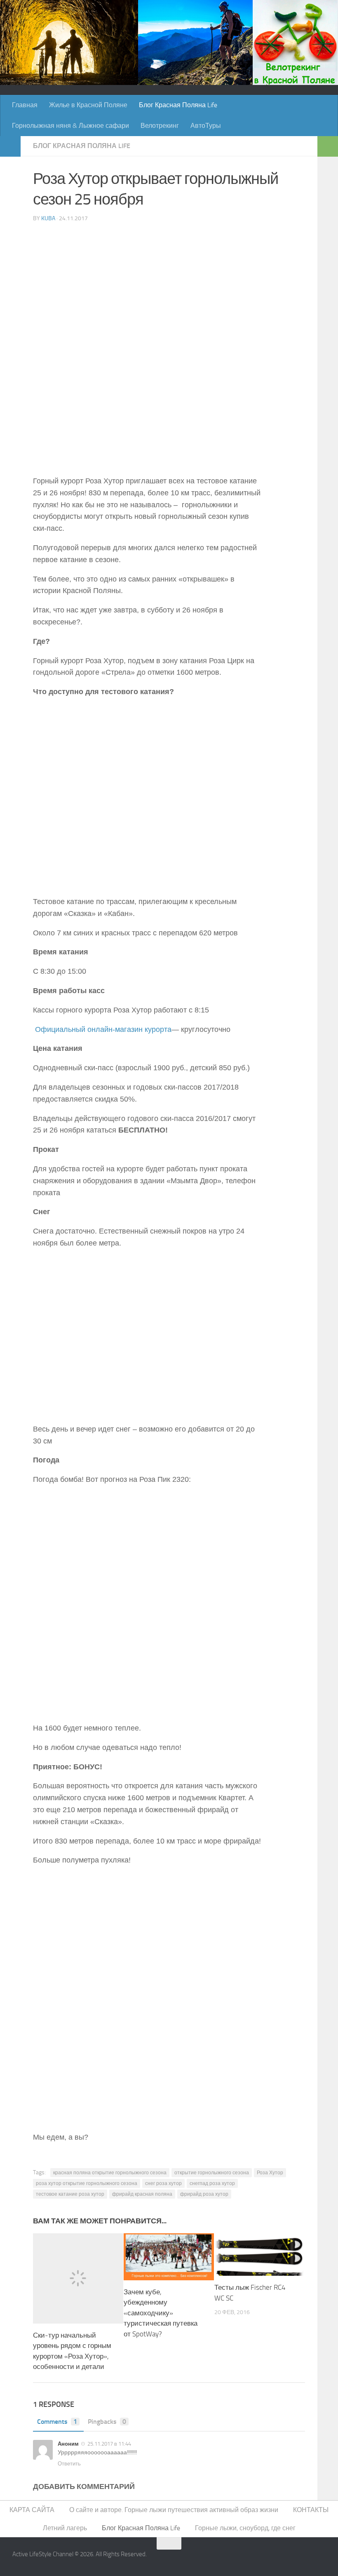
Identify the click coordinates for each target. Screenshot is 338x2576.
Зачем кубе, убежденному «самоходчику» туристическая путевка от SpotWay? (161, 2313)
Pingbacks (107, 2422)
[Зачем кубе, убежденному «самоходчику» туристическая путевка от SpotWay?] (169, 2257)
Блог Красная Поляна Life (178, 105)
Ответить (69, 2464)
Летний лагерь (65, 2528)
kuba (48, 218)
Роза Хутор (270, 2173)
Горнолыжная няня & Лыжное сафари (70, 126)
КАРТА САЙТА (32, 2510)
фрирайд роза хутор (204, 2194)
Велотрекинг (160, 126)
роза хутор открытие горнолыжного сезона (87, 2183)
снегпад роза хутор (212, 2183)
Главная (25, 105)
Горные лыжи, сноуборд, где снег (245, 2528)
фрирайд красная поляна (142, 2194)
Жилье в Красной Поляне (88, 105)
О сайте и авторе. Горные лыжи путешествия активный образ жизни (174, 2510)
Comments (57, 2422)
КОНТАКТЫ (311, 2510)
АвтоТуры (206, 126)
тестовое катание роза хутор (70, 2194)
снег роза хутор (163, 2183)
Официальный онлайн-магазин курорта (103, 1029)
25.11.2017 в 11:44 (109, 2444)
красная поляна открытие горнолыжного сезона (110, 2173)
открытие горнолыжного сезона (212, 2173)
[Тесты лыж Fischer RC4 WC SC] (259, 2255)
